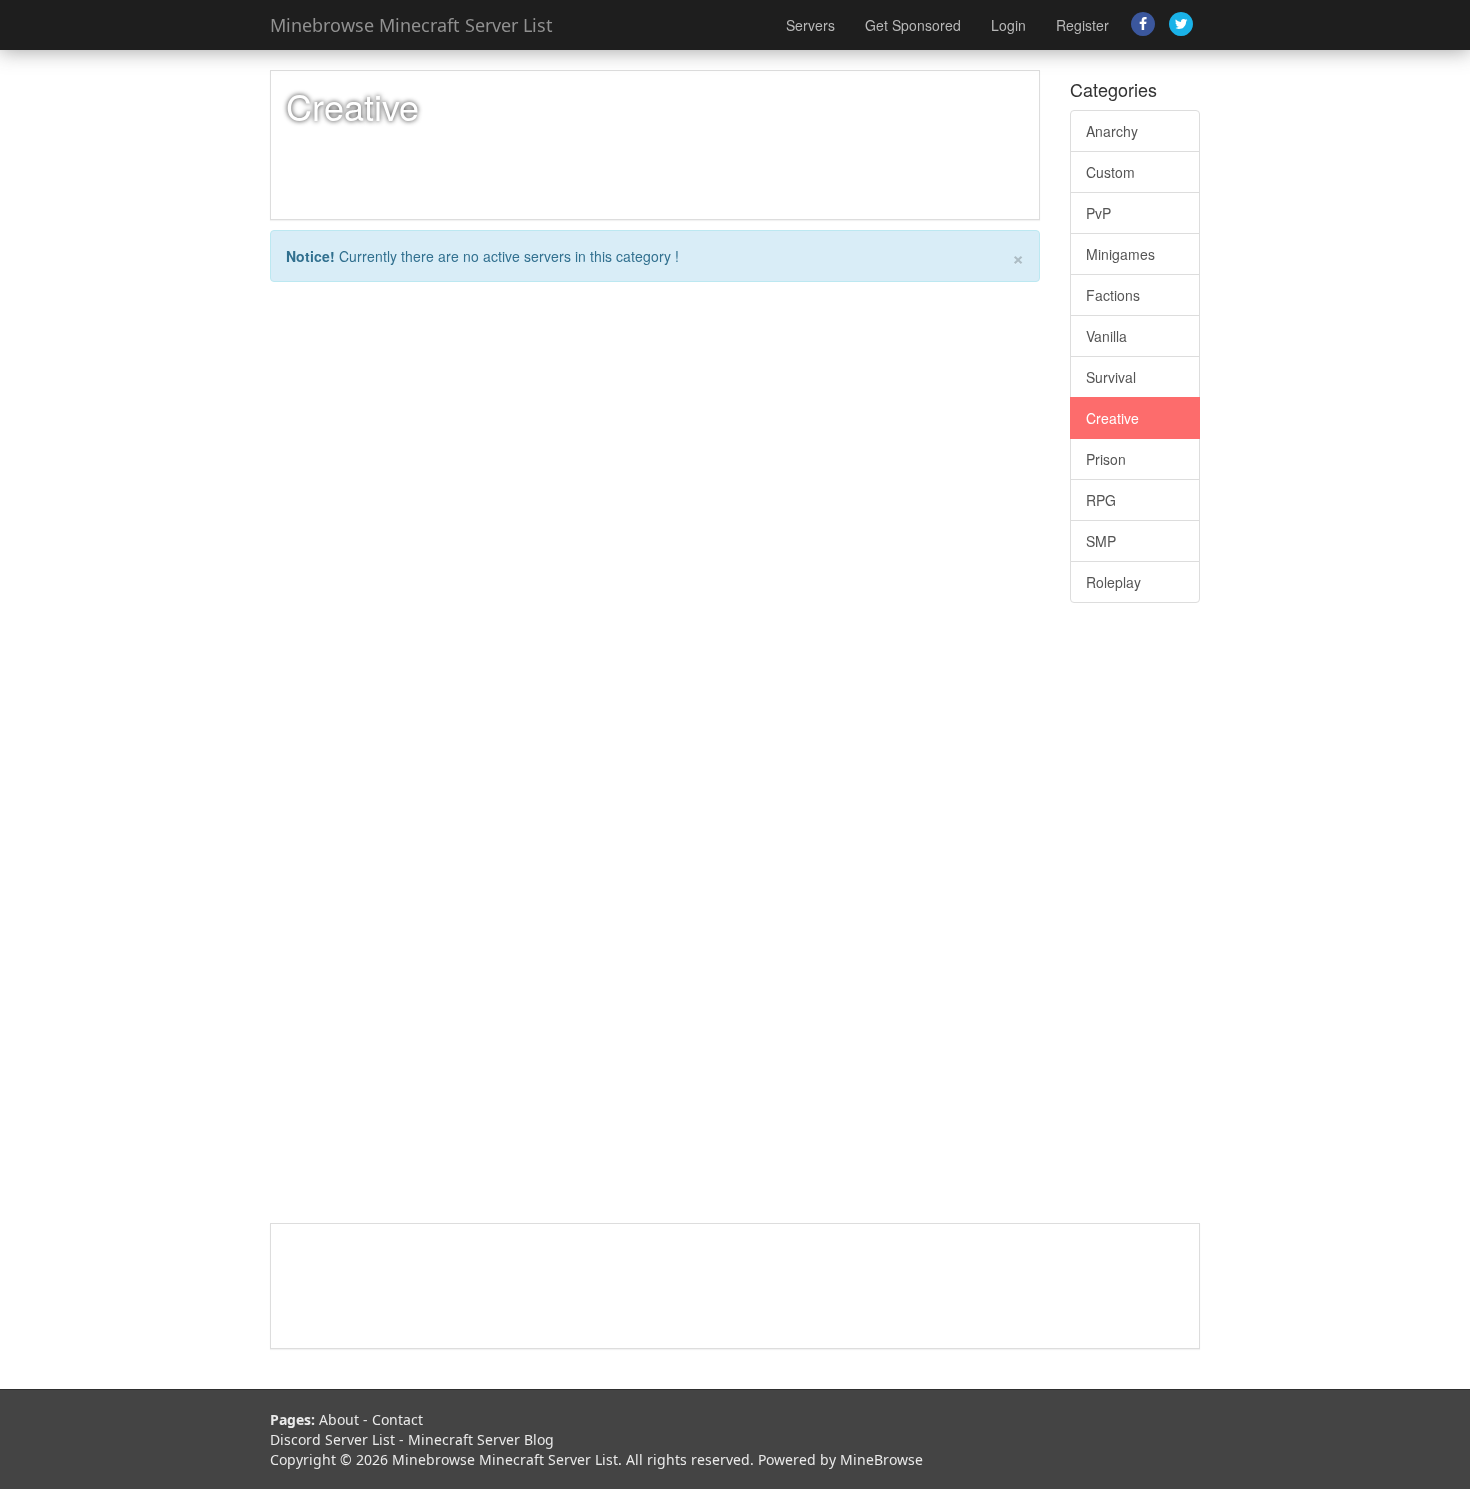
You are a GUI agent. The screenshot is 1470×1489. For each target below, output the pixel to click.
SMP (1101, 541)
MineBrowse (881, 1459)
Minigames (1120, 254)
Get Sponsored (913, 25)
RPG (1101, 500)
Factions (1113, 295)
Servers (810, 25)
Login (1008, 25)
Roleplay (1113, 582)
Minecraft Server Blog (481, 1439)
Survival (1111, 377)
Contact (397, 1419)
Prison (1106, 459)
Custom (1110, 172)
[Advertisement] (1135, 923)
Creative (1112, 418)
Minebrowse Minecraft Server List (411, 25)
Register (1082, 25)
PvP (1098, 213)
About (339, 1419)
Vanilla (1106, 336)
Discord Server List (332, 1439)
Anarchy (1112, 131)
